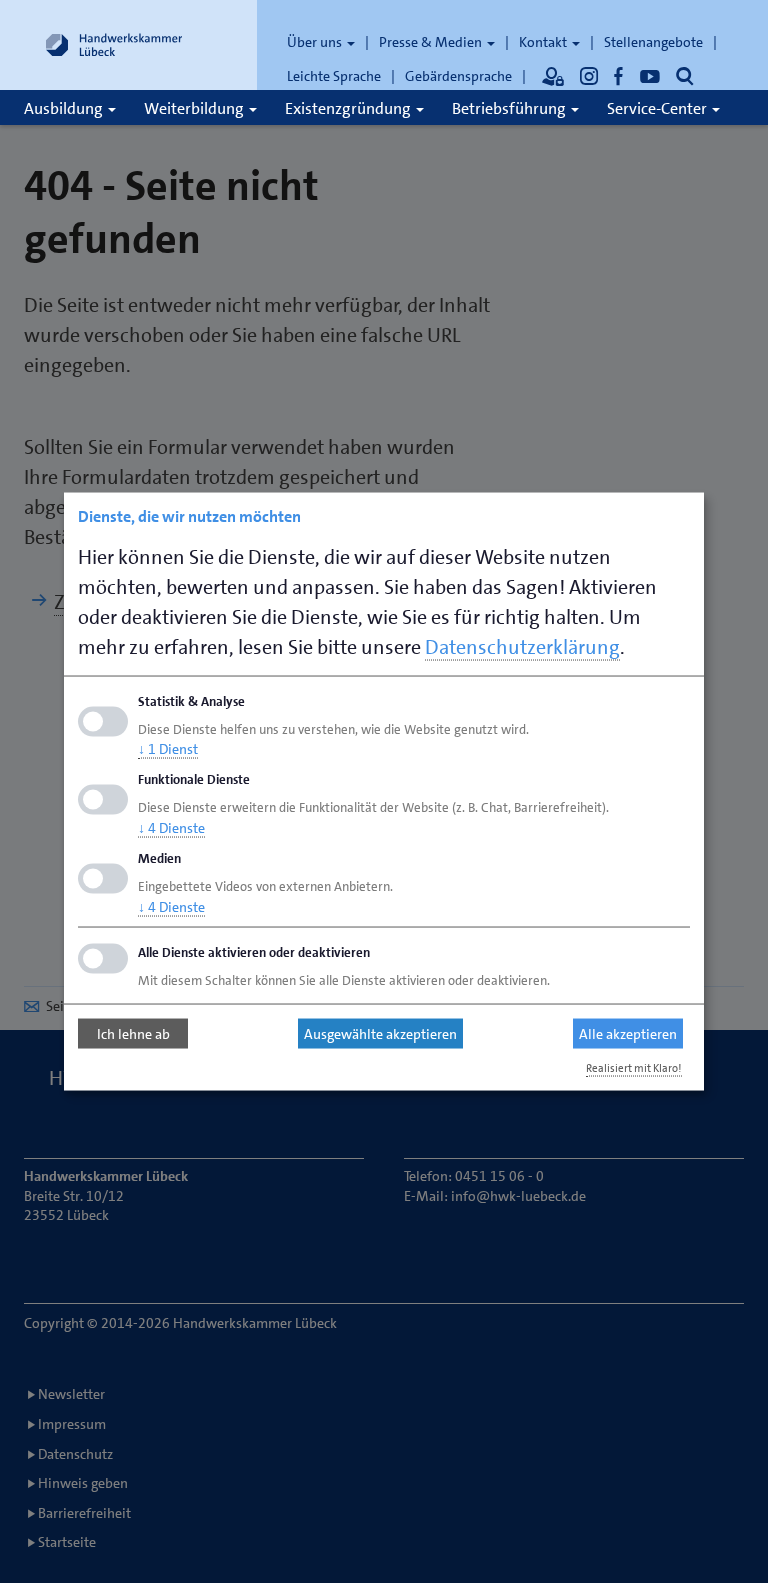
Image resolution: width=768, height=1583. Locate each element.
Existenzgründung (349, 108)
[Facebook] (619, 76)
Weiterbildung (195, 108)
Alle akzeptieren (628, 1034)
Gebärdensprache (458, 76)
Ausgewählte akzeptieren (380, 1034)
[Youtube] (650, 76)
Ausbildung (65, 108)
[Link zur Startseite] (114, 45)
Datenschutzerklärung (522, 646)
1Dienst (168, 749)
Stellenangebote (653, 42)
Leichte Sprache (334, 76)
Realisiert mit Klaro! (634, 1067)
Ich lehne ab (133, 1034)
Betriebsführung (510, 108)
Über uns (316, 42)
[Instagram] (589, 76)
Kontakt (544, 42)
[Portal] (553, 76)
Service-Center (658, 108)
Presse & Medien (432, 42)
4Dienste (171, 828)
